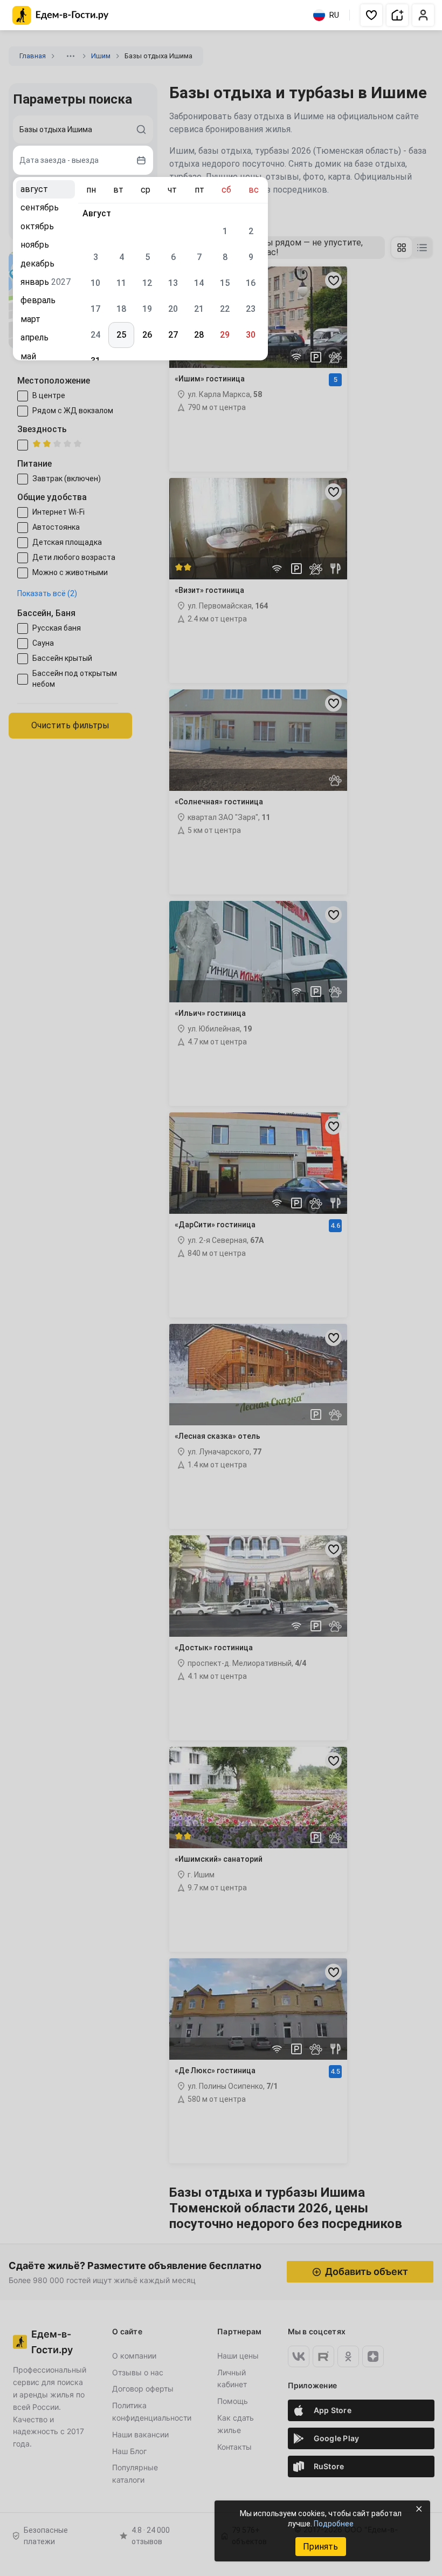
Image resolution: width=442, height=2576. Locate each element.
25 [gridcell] (121, 335)
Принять (320, 2547)
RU (334, 15)
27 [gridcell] (173, 335)
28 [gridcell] (199, 335)
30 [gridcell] (251, 335)
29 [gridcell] (225, 335)
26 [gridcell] (147, 335)
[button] (371, 15)
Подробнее (334, 2524)
